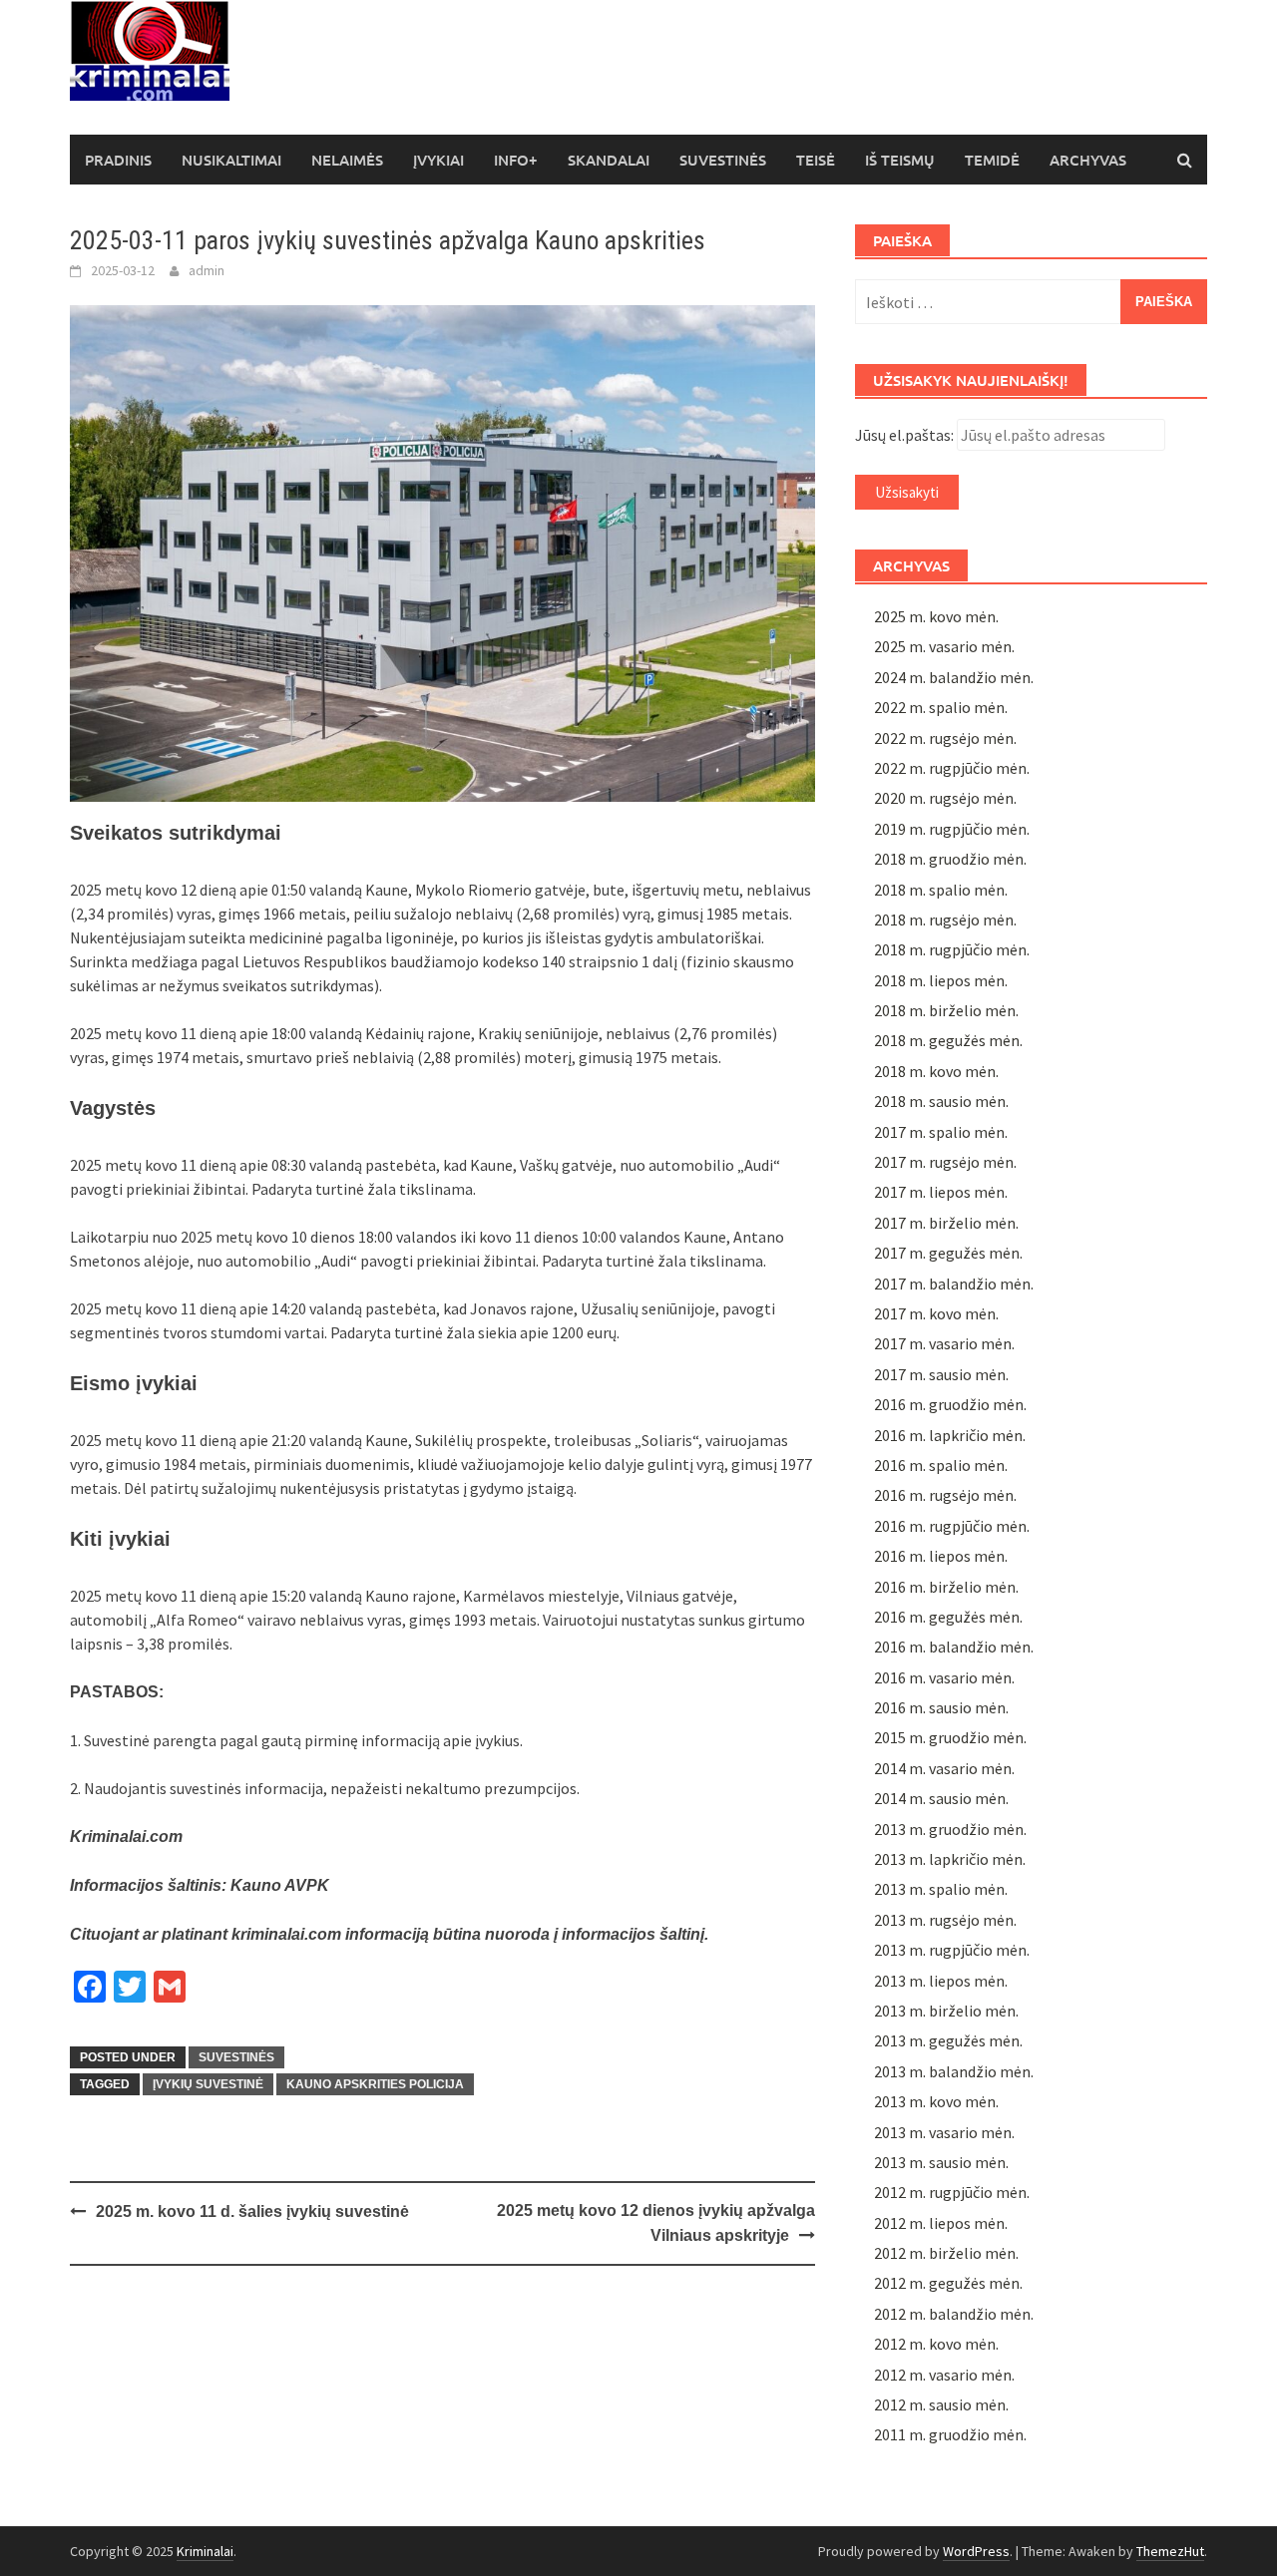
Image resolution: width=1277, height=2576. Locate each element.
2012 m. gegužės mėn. (948, 2283)
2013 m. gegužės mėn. (948, 2040)
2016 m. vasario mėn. (944, 1677)
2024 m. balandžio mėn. (954, 677)
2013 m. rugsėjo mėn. (945, 1920)
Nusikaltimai (231, 160)
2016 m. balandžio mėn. (954, 1647)
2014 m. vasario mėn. (944, 1768)
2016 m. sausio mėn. (941, 1707)
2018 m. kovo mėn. (936, 1071)
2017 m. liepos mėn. (941, 1192)
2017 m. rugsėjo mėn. (945, 1162)
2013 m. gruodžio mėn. (950, 1829)
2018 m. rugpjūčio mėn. (952, 949)
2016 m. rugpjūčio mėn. (952, 1526)
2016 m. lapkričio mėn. (950, 1435)
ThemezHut (1170, 2551)
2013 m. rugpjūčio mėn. (952, 1950)
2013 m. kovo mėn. (936, 2101)
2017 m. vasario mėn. (944, 1343)
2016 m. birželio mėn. (946, 1587)
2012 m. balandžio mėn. (954, 2314)
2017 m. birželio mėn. (946, 1223)
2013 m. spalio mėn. (941, 1889)
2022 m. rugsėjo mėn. (945, 738)
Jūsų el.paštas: (904, 435)
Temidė (992, 160)
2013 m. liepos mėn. (941, 1981)
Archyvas (1088, 160)
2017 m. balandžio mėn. (954, 1284)
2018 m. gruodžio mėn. (950, 859)
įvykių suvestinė (208, 2084)
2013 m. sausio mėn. (941, 2162)
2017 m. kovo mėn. (936, 1313)
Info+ (516, 160)
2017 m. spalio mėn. (941, 1132)
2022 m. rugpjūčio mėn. (952, 768)
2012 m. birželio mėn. (946, 2253)
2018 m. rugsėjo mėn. (945, 920)
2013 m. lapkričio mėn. (950, 1859)
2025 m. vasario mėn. (944, 646)
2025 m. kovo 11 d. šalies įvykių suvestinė (252, 2211)
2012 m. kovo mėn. (936, 2344)
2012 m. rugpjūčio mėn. (952, 2192)
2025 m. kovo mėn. (936, 616)
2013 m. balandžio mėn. (954, 2071)
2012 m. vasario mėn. (944, 2375)
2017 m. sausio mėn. (941, 1374)
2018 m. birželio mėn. (946, 1010)
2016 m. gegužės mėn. (948, 1617)
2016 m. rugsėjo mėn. (945, 1495)
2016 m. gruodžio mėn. (950, 1404)
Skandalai (609, 160)
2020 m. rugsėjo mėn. (945, 798)
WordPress (976, 2551)
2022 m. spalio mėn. (941, 707)
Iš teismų (900, 160)
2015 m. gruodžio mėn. (950, 1737)
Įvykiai (438, 160)
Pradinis (118, 160)
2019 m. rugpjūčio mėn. (952, 829)
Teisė (816, 160)
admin (207, 270)
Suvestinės (723, 160)
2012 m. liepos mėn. (941, 2223)
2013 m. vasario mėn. (944, 2132)
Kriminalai (205, 2551)
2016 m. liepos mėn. (941, 1556)
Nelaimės (347, 160)
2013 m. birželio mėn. (946, 2011)
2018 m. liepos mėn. (941, 980)
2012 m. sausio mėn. (941, 2404)
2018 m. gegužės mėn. (948, 1040)
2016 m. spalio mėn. (941, 1465)
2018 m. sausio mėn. (941, 1101)
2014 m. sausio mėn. (941, 1798)
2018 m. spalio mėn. (941, 890)
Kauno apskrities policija (375, 2084)
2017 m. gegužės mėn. (948, 1253)
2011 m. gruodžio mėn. (950, 2434)
